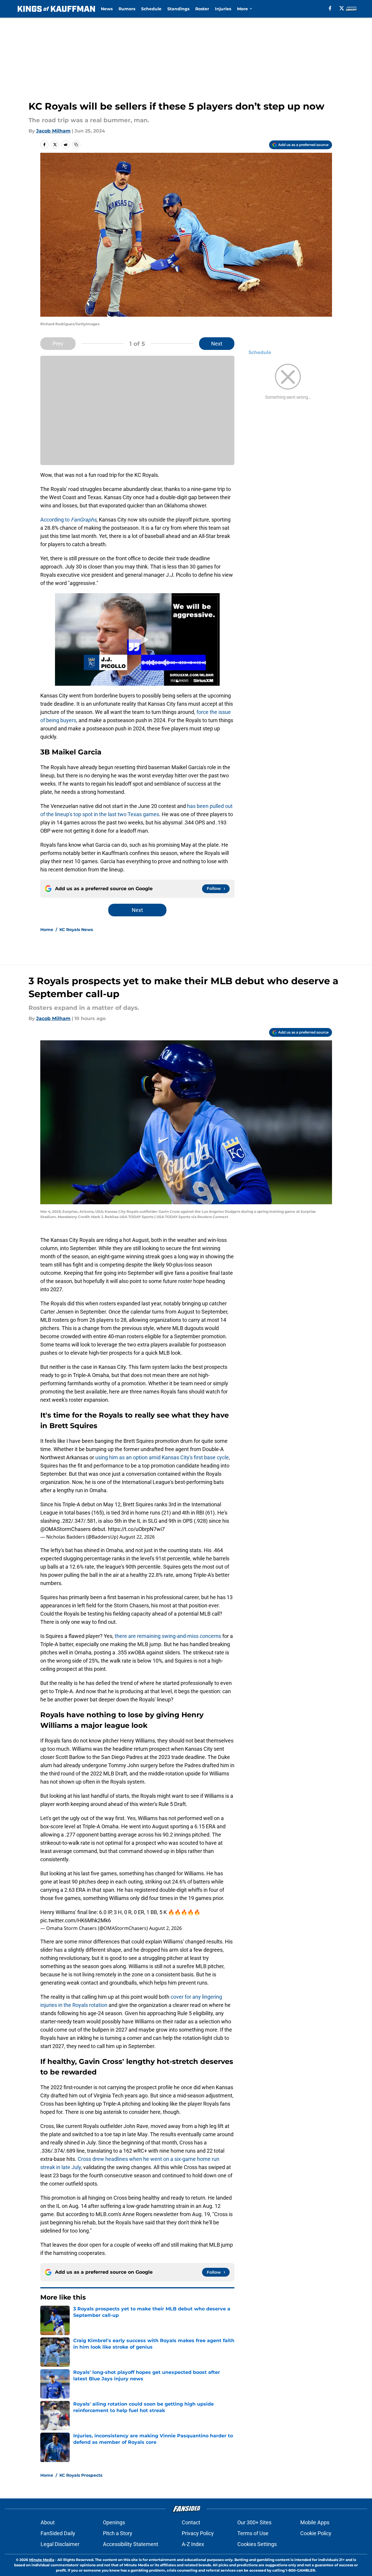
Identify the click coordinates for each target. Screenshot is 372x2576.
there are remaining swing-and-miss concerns (168, 1636)
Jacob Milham (53, 131)
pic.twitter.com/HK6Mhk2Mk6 (76, 1920)
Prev (58, 344)
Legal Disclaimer (60, 2544)
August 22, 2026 (137, 1537)
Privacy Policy (198, 2533)
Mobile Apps (315, 2522)
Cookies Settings (257, 2544)
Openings (114, 2522)
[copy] (76, 145)
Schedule (151, 9)
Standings (178, 9)
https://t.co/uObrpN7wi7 (136, 1529)
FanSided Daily (58, 2533)
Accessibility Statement (131, 2544)
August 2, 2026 (165, 1928)
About (48, 2522)
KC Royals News (76, 930)
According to (68, 520)
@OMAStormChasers (65, 1529)
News (107, 9)
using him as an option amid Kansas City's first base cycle (162, 1457)
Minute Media (42, 2560)
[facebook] (330, 8)
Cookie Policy (316, 2533)
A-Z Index (193, 2544)
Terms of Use (253, 2533)
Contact (191, 2522)
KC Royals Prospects (81, 2475)
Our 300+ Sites (254, 2522)
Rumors (127, 9)
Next (217, 344)
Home (47, 930)
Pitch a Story (118, 2533)
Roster (202, 9)
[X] (342, 8)
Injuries (223, 9)
